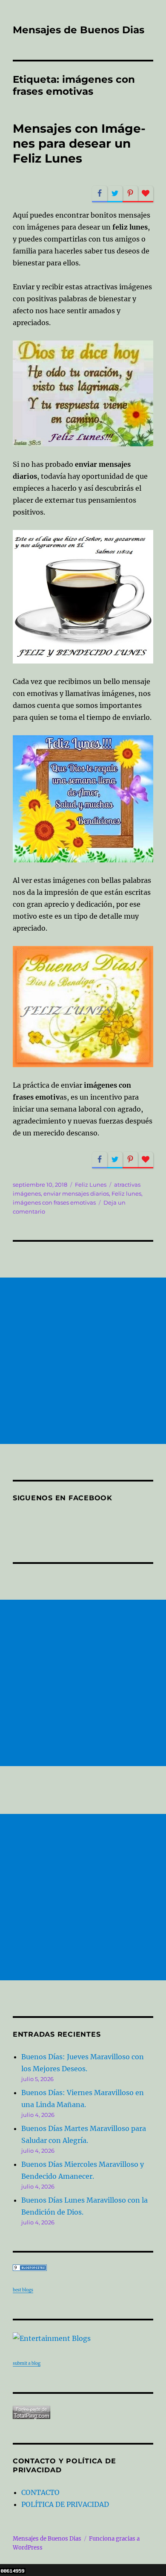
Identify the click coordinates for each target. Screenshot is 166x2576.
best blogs (23, 2290)
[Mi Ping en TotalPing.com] (83, 2412)
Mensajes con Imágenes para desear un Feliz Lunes (79, 143)
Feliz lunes (126, 1193)
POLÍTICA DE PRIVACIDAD (65, 2504)
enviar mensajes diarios (76, 1193)
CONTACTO (40, 2492)
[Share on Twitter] (115, 194)
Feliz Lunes (91, 1185)
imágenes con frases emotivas (54, 1202)
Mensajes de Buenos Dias (79, 30)
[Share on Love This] (146, 194)
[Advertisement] (83, 1361)
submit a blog (27, 2363)
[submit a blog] (83, 2338)
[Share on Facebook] (100, 194)
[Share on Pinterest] (130, 194)
